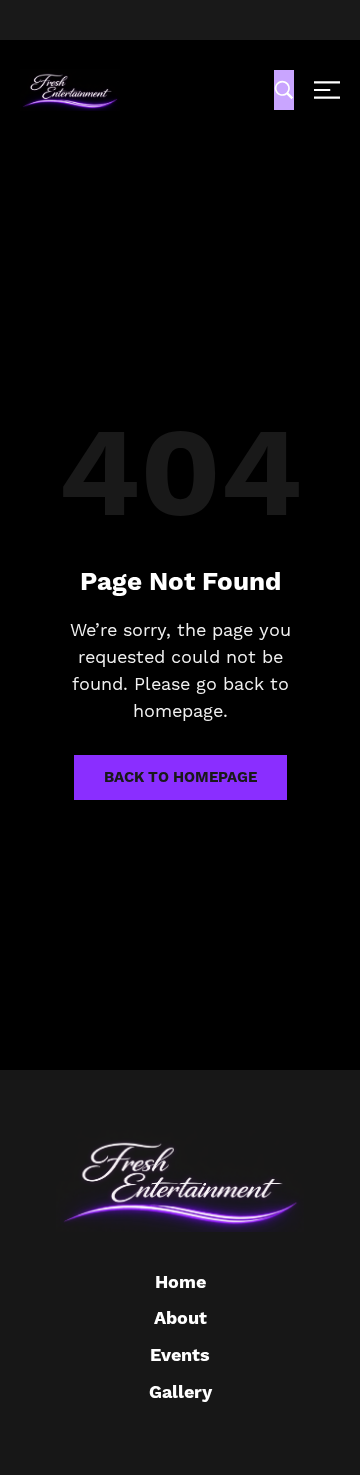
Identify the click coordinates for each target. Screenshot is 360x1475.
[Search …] (284, 90)
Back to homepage (180, 777)
